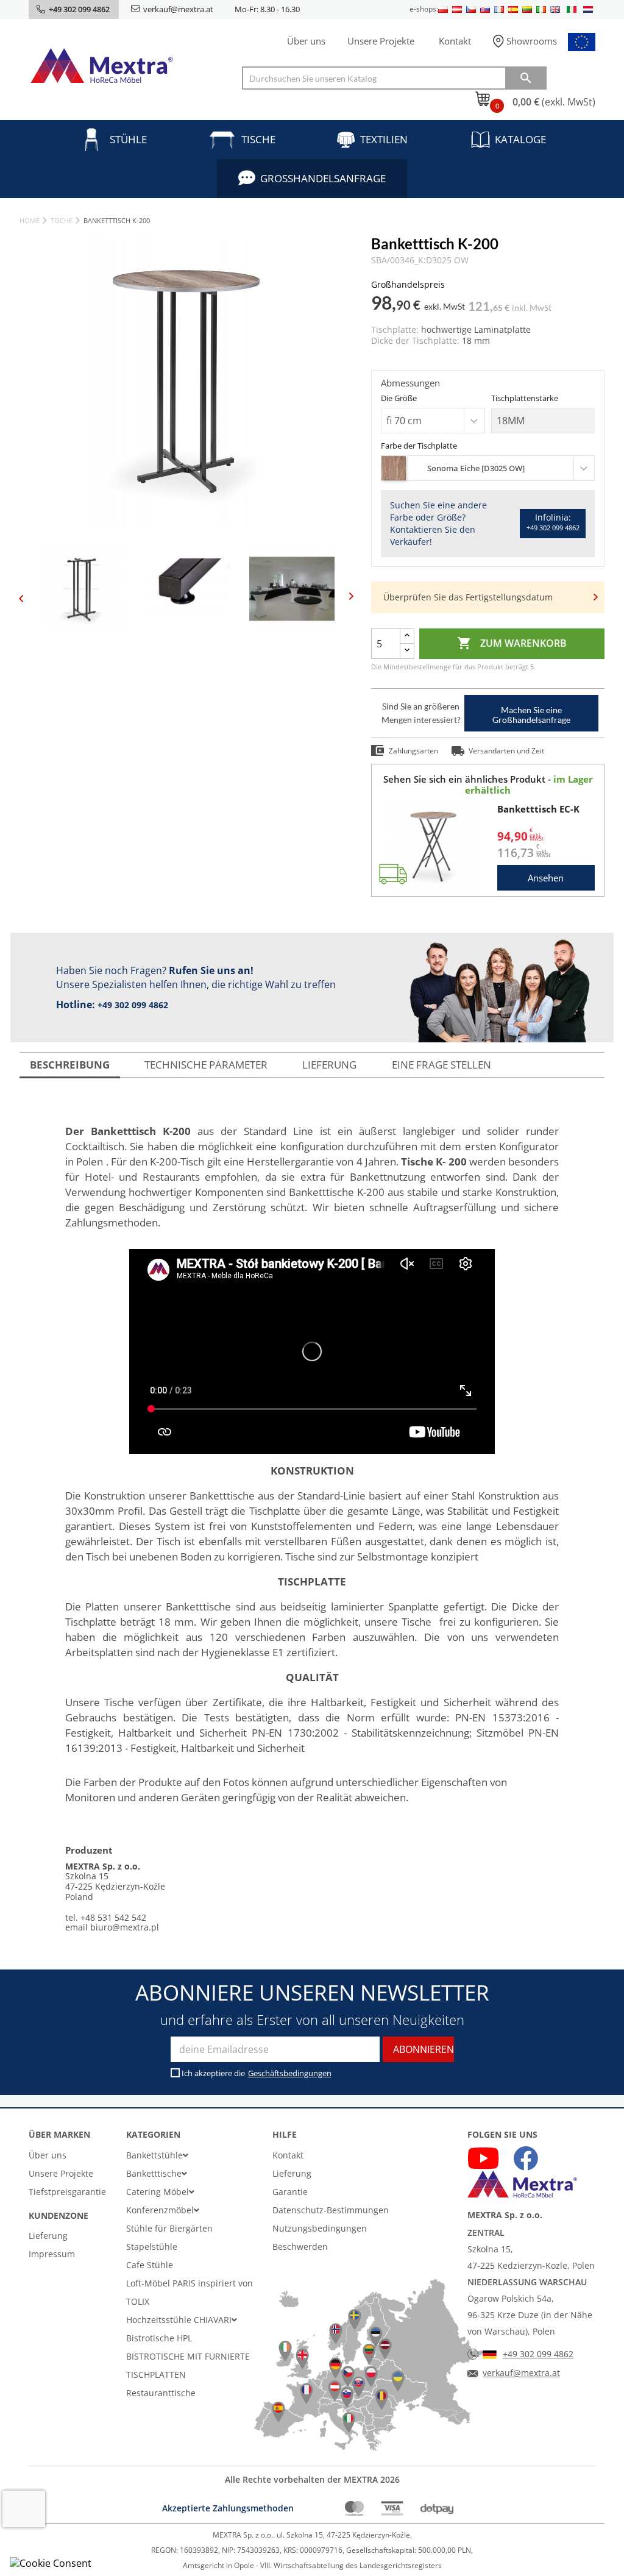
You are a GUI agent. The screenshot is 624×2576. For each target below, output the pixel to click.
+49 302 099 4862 (133, 1005)
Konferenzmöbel (160, 2210)
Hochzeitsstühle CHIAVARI (179, 2320)
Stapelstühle (152, 2247)
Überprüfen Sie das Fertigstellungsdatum (468, 597)
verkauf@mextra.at (178, 9)
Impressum (52, 2254)
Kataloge (520, 139)
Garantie (290, 2192)
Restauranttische (161, 2393)
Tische (258, 139)
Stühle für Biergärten (169, 2228)
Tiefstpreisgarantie (67, 2192)
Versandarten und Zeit (506, 751)
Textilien (384, 139)
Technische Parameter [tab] (206, 1065)
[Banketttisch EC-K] (433, 845)
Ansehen (546, 878)
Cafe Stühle (150, 2265)
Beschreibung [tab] (70, 1065)
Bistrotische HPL (159, 2338)
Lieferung (48, 2236)
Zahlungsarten (413, 751)
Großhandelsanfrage (323, 178)
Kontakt (455, 41)
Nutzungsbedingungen (320, 2228)
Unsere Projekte (381, 41)
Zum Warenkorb (512, 643)
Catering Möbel (158, 2192)
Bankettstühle (154, 2155)
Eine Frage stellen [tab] (441, 1065)
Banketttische (154, 2173)
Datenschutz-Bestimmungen (331, 2210)
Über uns (306, 41)
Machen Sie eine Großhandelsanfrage (531, 715)
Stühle (128, 139)
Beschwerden (300, 2247)
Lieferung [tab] (329, 1065)
